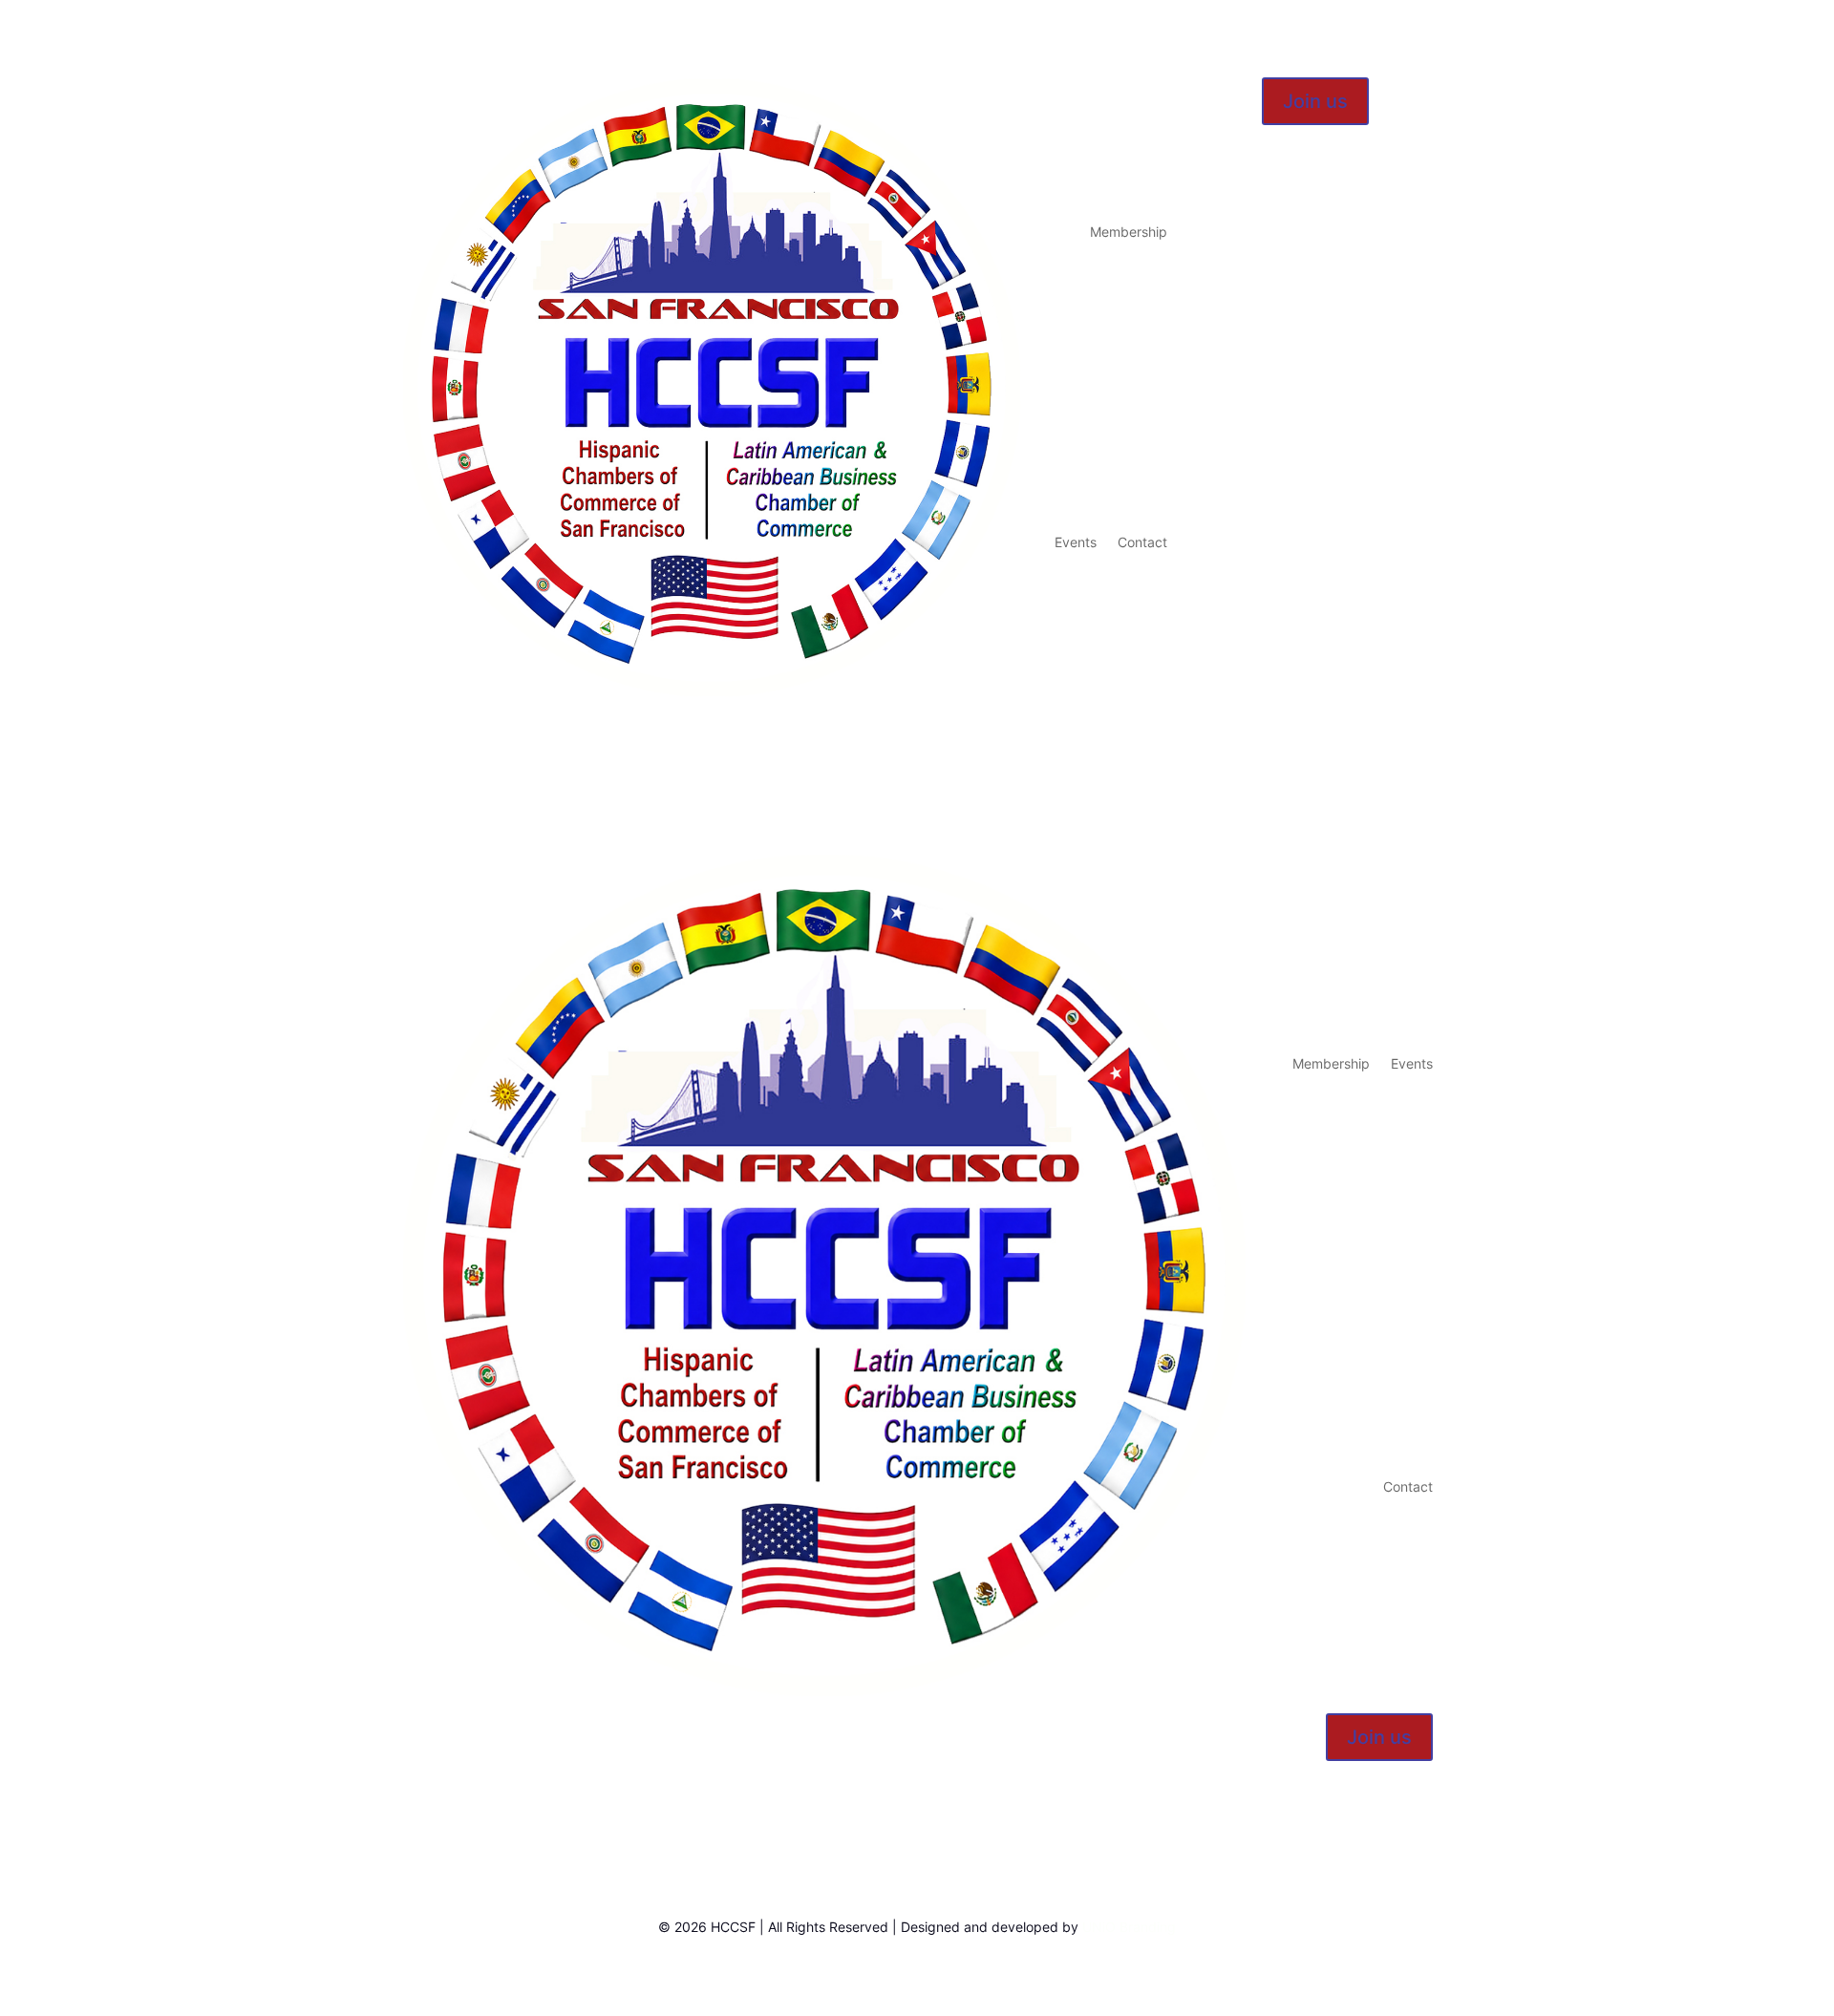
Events (1076, 542)
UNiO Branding (1129, 1927)
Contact (1142, 542)
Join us (1315, 101)
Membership (1129, 232)
